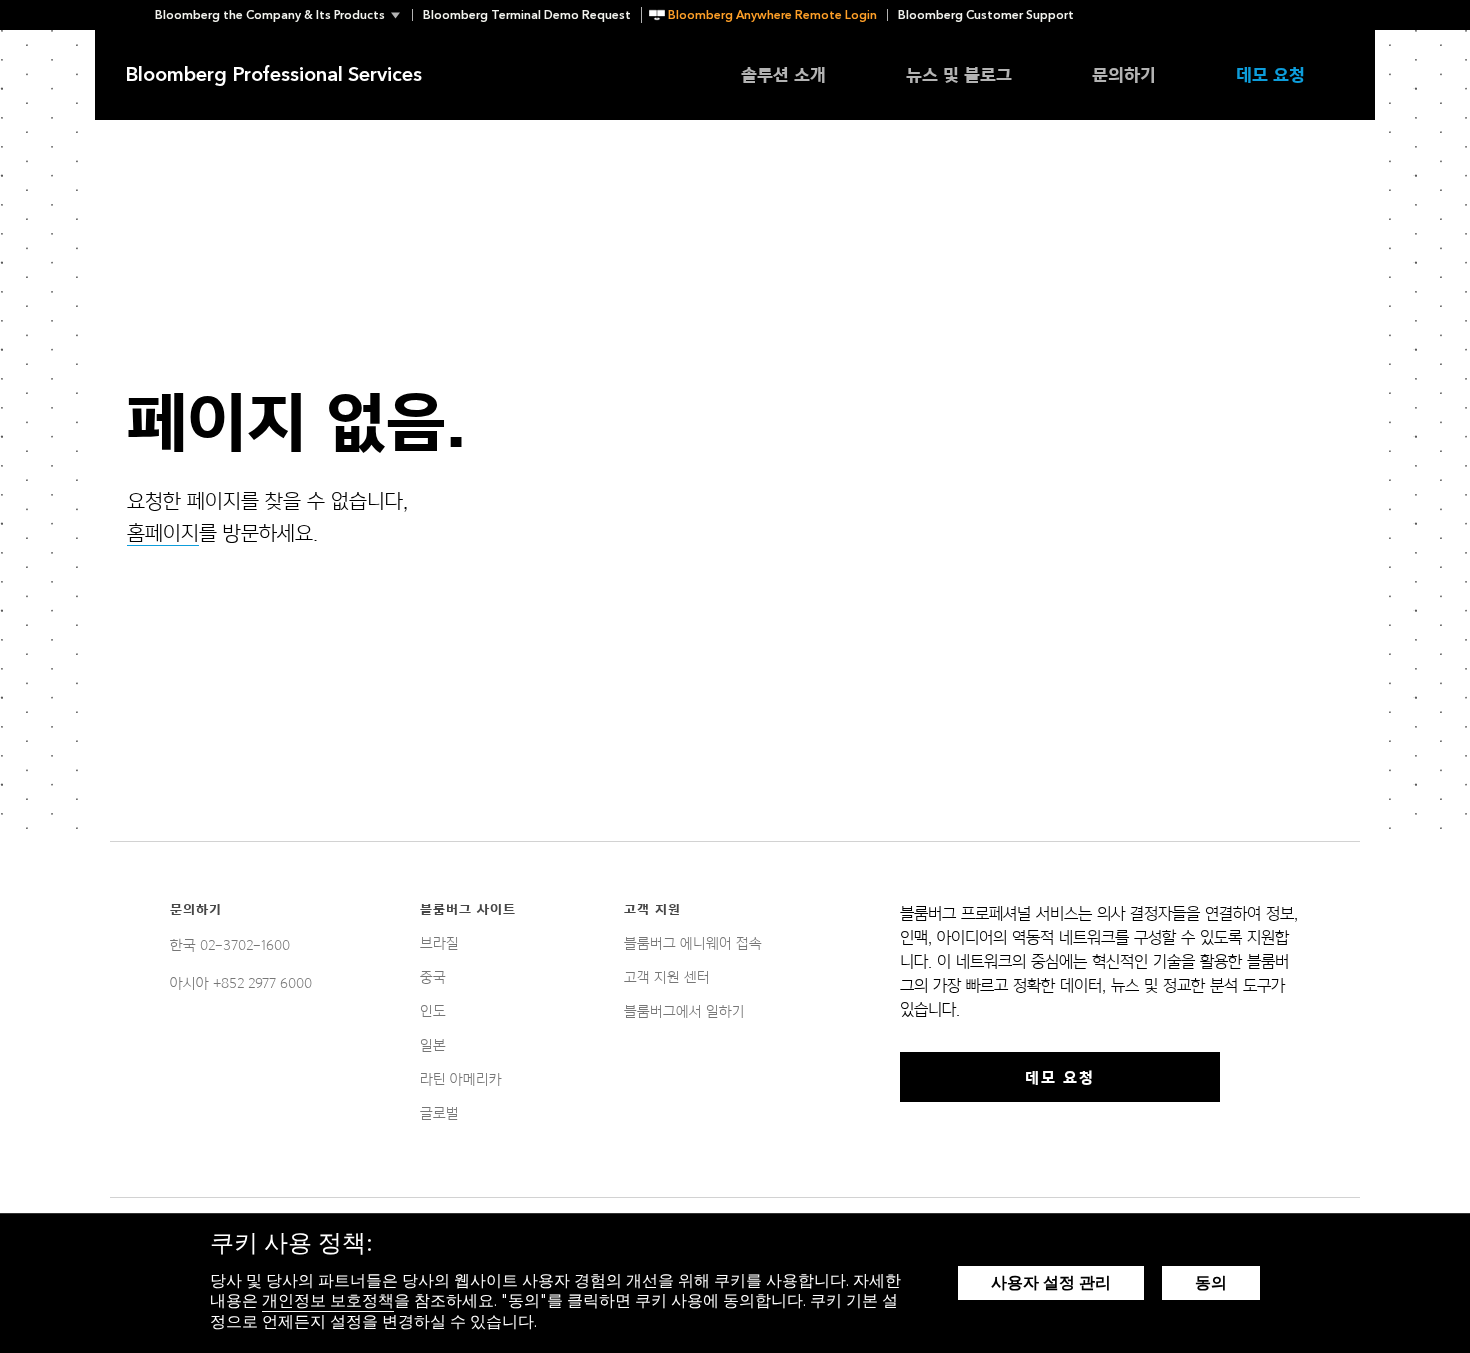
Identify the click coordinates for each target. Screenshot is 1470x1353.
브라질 (439, 943)
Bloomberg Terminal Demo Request (527, 15)
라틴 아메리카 (461, 1079)
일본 (433, 1045)
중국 (433, 977)
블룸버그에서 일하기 (684, 1011)
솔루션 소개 (783, 74)
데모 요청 (1270, 74)
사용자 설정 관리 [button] (1051, 1282)
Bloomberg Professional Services (273, 75)
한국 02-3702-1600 (230, 945)
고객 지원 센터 (667, 977)
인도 (433, 1011)
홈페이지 (163, 533)
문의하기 (1124, 74)
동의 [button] (1211, 1282)
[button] (283, 15)
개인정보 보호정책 (328, 1300)
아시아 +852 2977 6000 (241, 983)
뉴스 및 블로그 (959, 74)
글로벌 (439, 1113)
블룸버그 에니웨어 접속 (693, 943)
